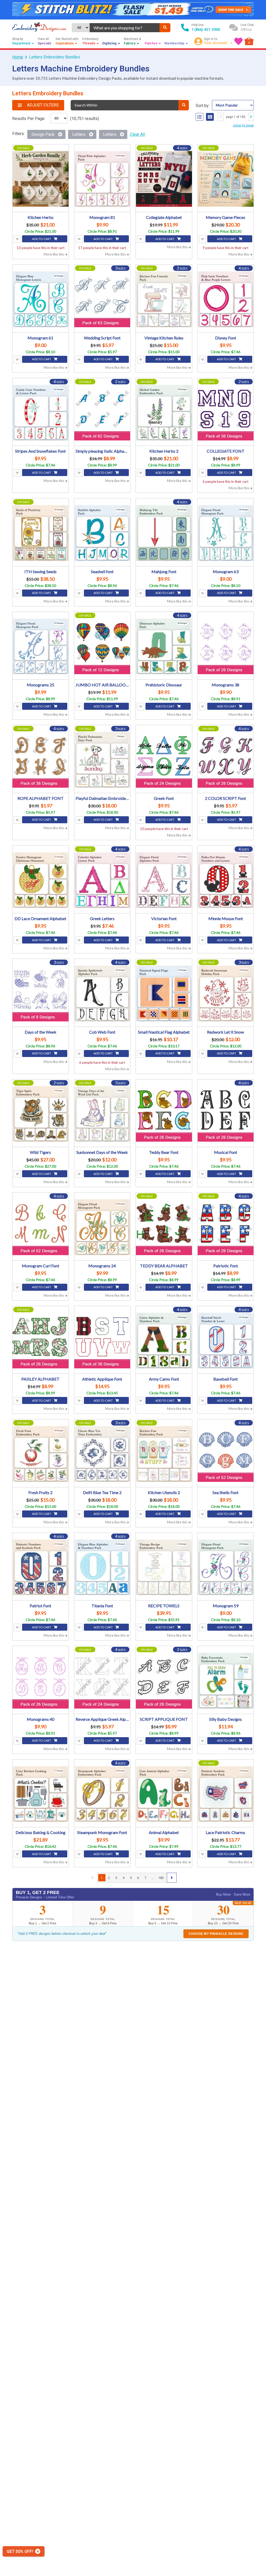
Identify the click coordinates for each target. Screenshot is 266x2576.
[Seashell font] (102, 533)
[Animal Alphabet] (164, 1794)
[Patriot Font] (41, 1567)
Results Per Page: (29, 119)
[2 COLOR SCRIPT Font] (226, 760)
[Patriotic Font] (226, 1227)
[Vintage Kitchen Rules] (164, 299)
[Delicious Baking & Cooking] (41, 1794)
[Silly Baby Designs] (226, 1681)
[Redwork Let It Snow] (226, 993)
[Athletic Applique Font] (102, 1341)
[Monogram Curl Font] (41, 1227)
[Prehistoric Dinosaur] (164, 646)
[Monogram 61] (41, 299)
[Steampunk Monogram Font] (102, 1794)
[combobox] (125, 28)
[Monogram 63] (226, 533)
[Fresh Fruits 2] (41, 1454)
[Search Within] (184, 105)
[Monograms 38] (226, 646)
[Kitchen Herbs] (41, 179)
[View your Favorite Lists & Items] (238, 41)
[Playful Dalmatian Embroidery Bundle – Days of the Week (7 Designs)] (102, 760)
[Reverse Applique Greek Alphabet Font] (102, 1681)
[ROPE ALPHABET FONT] (41, 760)
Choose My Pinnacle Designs (216, 1934)
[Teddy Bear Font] (164, 1114)
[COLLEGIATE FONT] (226, 413)
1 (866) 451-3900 (206, 30)
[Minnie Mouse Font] (226, 880)
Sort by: (202, 106)
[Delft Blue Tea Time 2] (102, 1454)
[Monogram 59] (226, 1567)
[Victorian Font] (164, 880)
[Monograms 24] (102, 1227)
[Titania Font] (102, 1567)
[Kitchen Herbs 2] (164, 413)
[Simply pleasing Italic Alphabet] (102, 413)
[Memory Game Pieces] (226, 179)
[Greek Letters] (102, 880)
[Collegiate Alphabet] (164, 179)
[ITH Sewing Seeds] (41, 533)
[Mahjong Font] (164, 533)
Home (18, 57)
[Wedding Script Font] (102, 299)
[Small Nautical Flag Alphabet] (164, 993)
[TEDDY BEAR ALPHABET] (164, 1227)
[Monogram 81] (102, 179)
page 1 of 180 (236, 117)
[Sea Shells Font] (226, 1454)
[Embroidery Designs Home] (39, 28)
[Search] (165, 28)
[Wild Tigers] (41, 1114)
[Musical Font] (226, 1114)
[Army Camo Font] (164, 1341)
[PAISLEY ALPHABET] (41, 1341)
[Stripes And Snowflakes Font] (41, 413)
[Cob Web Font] (102, 993)
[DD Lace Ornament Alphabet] (41, 880)
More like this (54, 254)
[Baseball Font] (226, 1341)
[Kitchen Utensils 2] (164, 1454)
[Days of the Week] (41, 993)
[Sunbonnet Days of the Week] (102, 1114)
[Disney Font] (226, 299)
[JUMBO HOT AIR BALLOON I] (102, 646)
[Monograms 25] (41, 646)
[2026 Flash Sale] (133, 10)
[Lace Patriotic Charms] (226, 1794)
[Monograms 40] (41, 1681)
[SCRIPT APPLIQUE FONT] (164, 1681)
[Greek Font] (164, 760)
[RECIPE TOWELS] (164, 1567)
